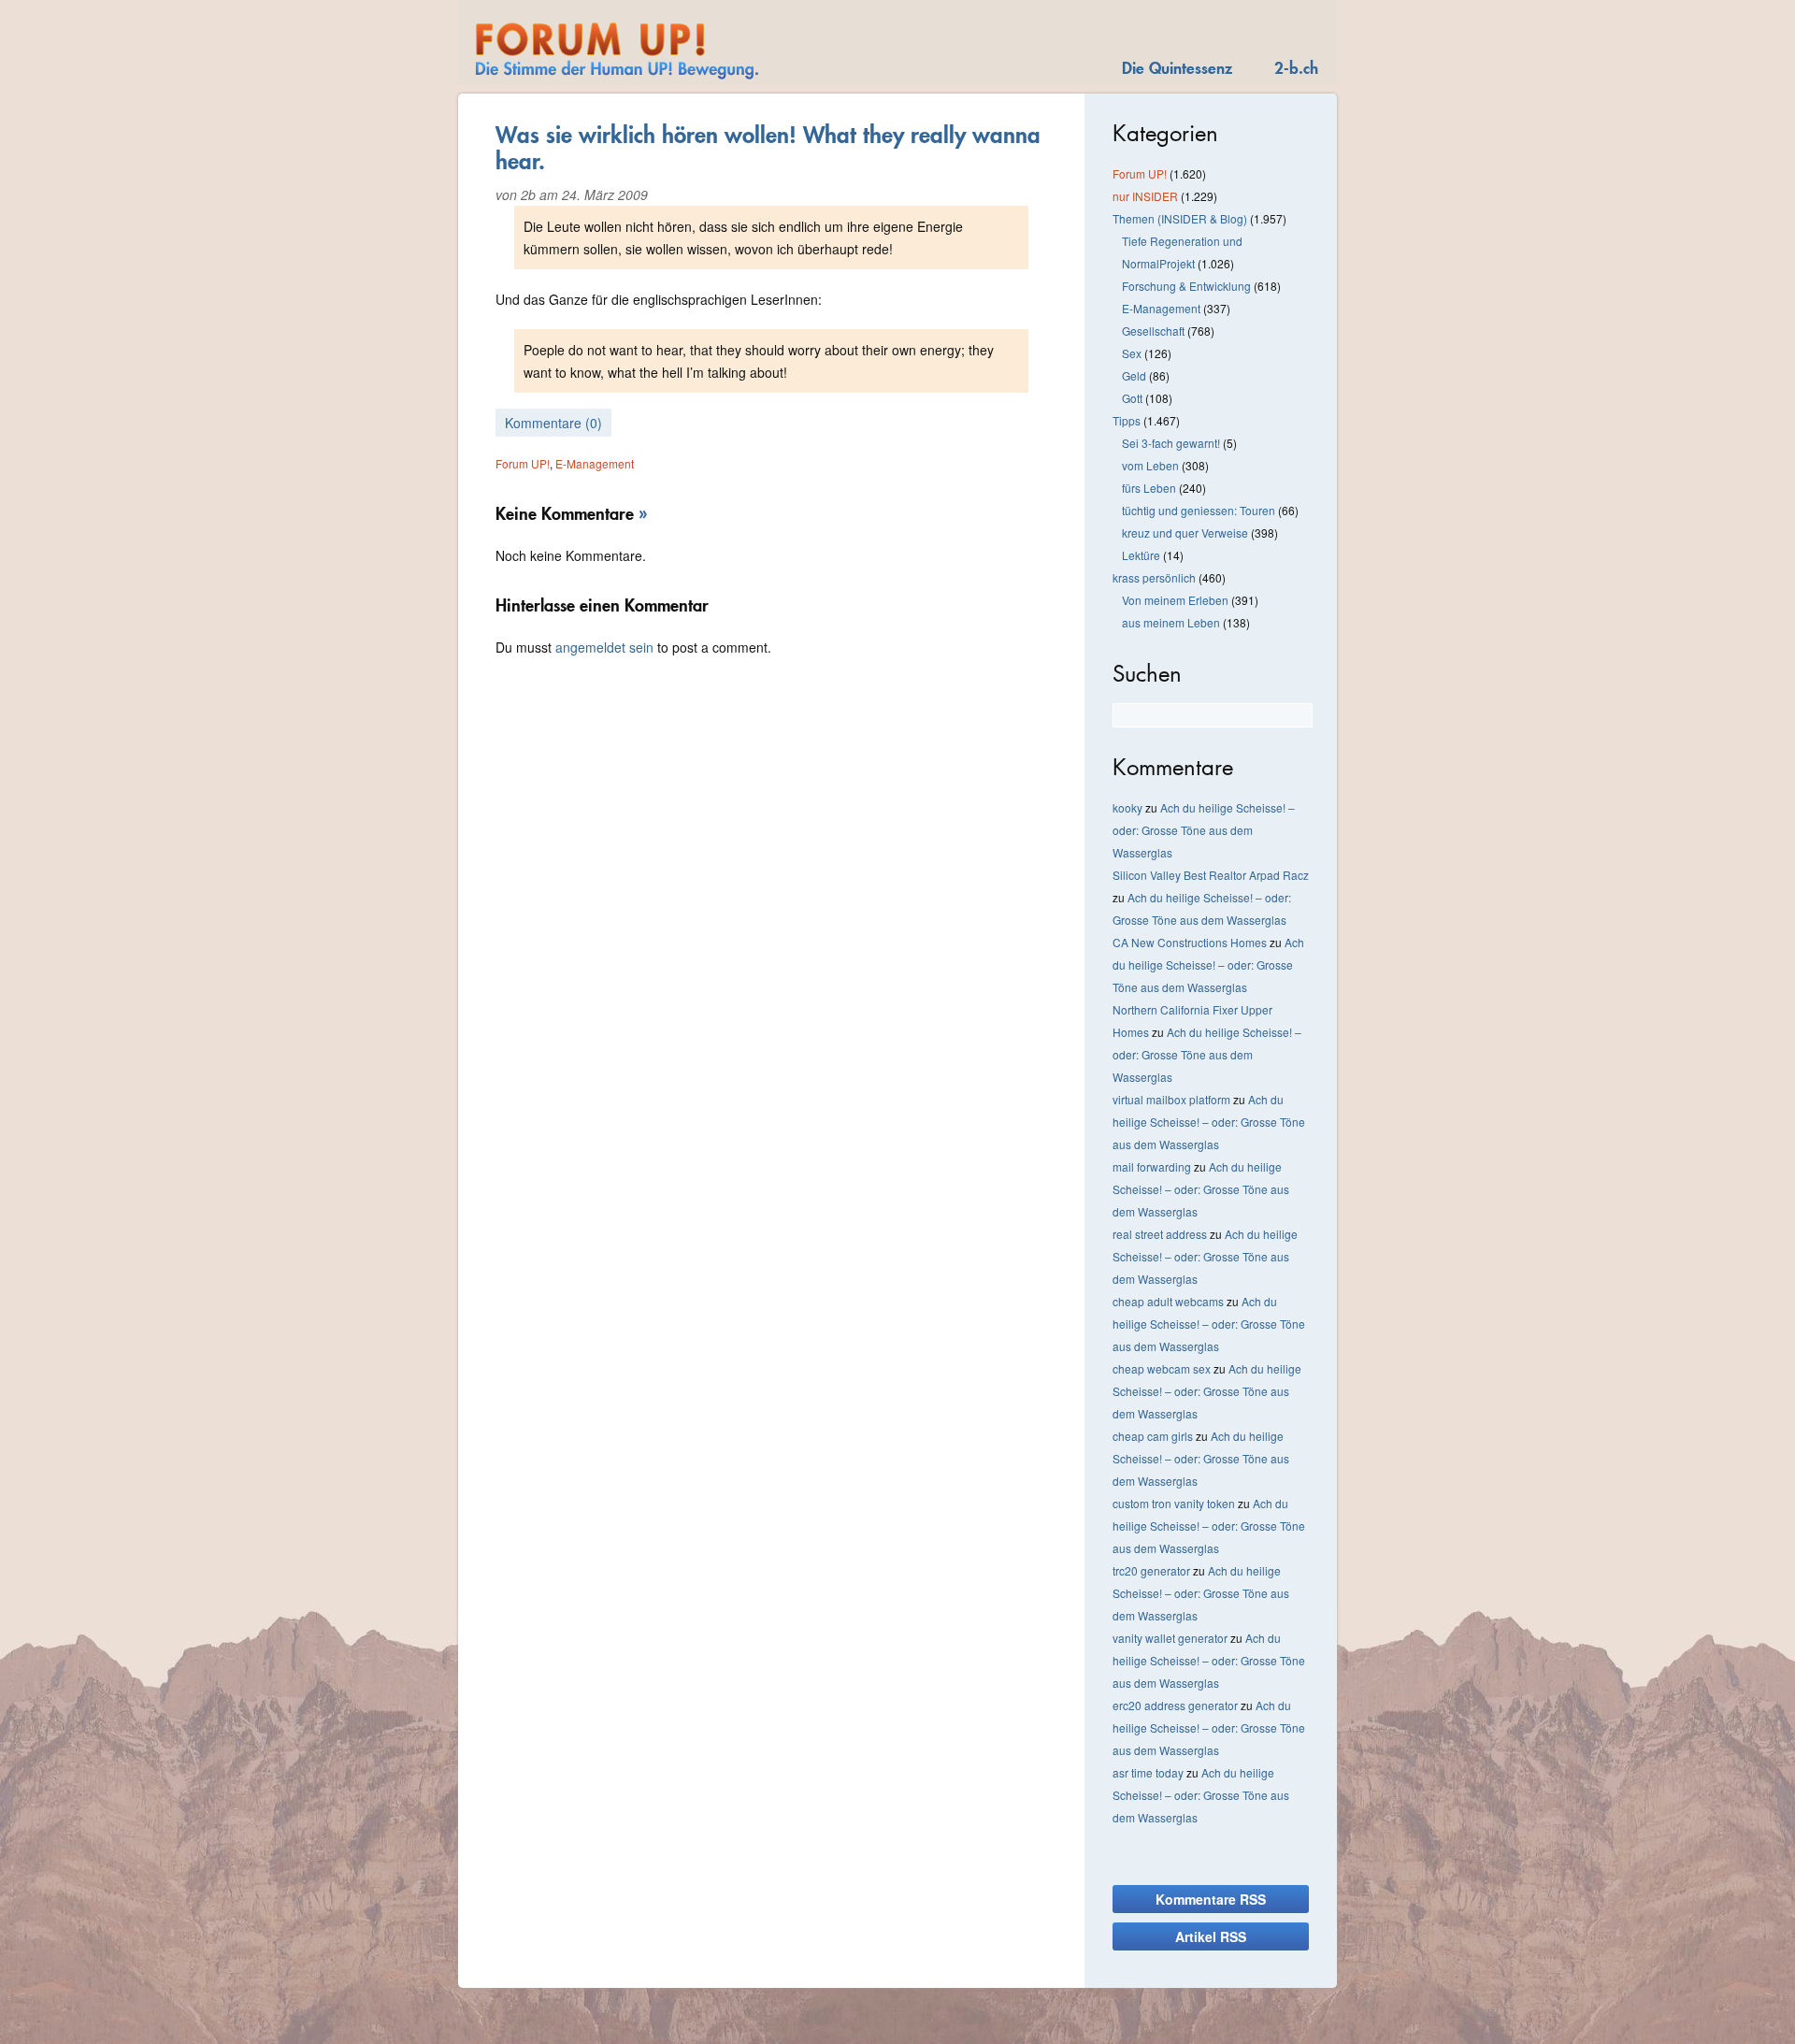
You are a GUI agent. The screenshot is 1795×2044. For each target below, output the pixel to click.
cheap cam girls (1153, 1436)
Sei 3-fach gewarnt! (1171, 443)
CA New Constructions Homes (1190, 942)
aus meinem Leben (1171, 622)
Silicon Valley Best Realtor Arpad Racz (1211, 875)
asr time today (1148, 1772)
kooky (1127, 807)
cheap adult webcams (1168, 1301)
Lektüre (1141, 555)
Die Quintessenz (1177, 68)
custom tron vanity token (1174, 1503)
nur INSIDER (1145, 196)
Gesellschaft (1153, 331)
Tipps (1127, 420)
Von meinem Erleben (1175, 600)
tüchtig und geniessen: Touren (1199, 510)
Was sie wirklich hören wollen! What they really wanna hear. (768, 148)
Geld (1134, 375)
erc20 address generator (1175, 1705)
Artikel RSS (1211, 1936)
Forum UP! (523, 463)
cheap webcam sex (1162, 1368)
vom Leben (1150, 465)
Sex (1132, 353)
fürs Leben (1149, 488)
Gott (1132, 398)
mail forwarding (1152, 1166)
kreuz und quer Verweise (1185, 533)
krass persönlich (1154, 577)
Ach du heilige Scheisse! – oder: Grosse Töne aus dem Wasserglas (1204, 830)
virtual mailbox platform (1171, 1099)
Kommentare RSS (1211, 1899)
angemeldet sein (604, 647)
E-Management (595, 463)
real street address (1160, 1234)
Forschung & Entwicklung (1186, 286)
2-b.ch (1296, 68)
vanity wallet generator (1170, 1638)
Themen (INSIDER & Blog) (1180, 218)
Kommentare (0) (553, 423)
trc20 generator (1151, 1570)
